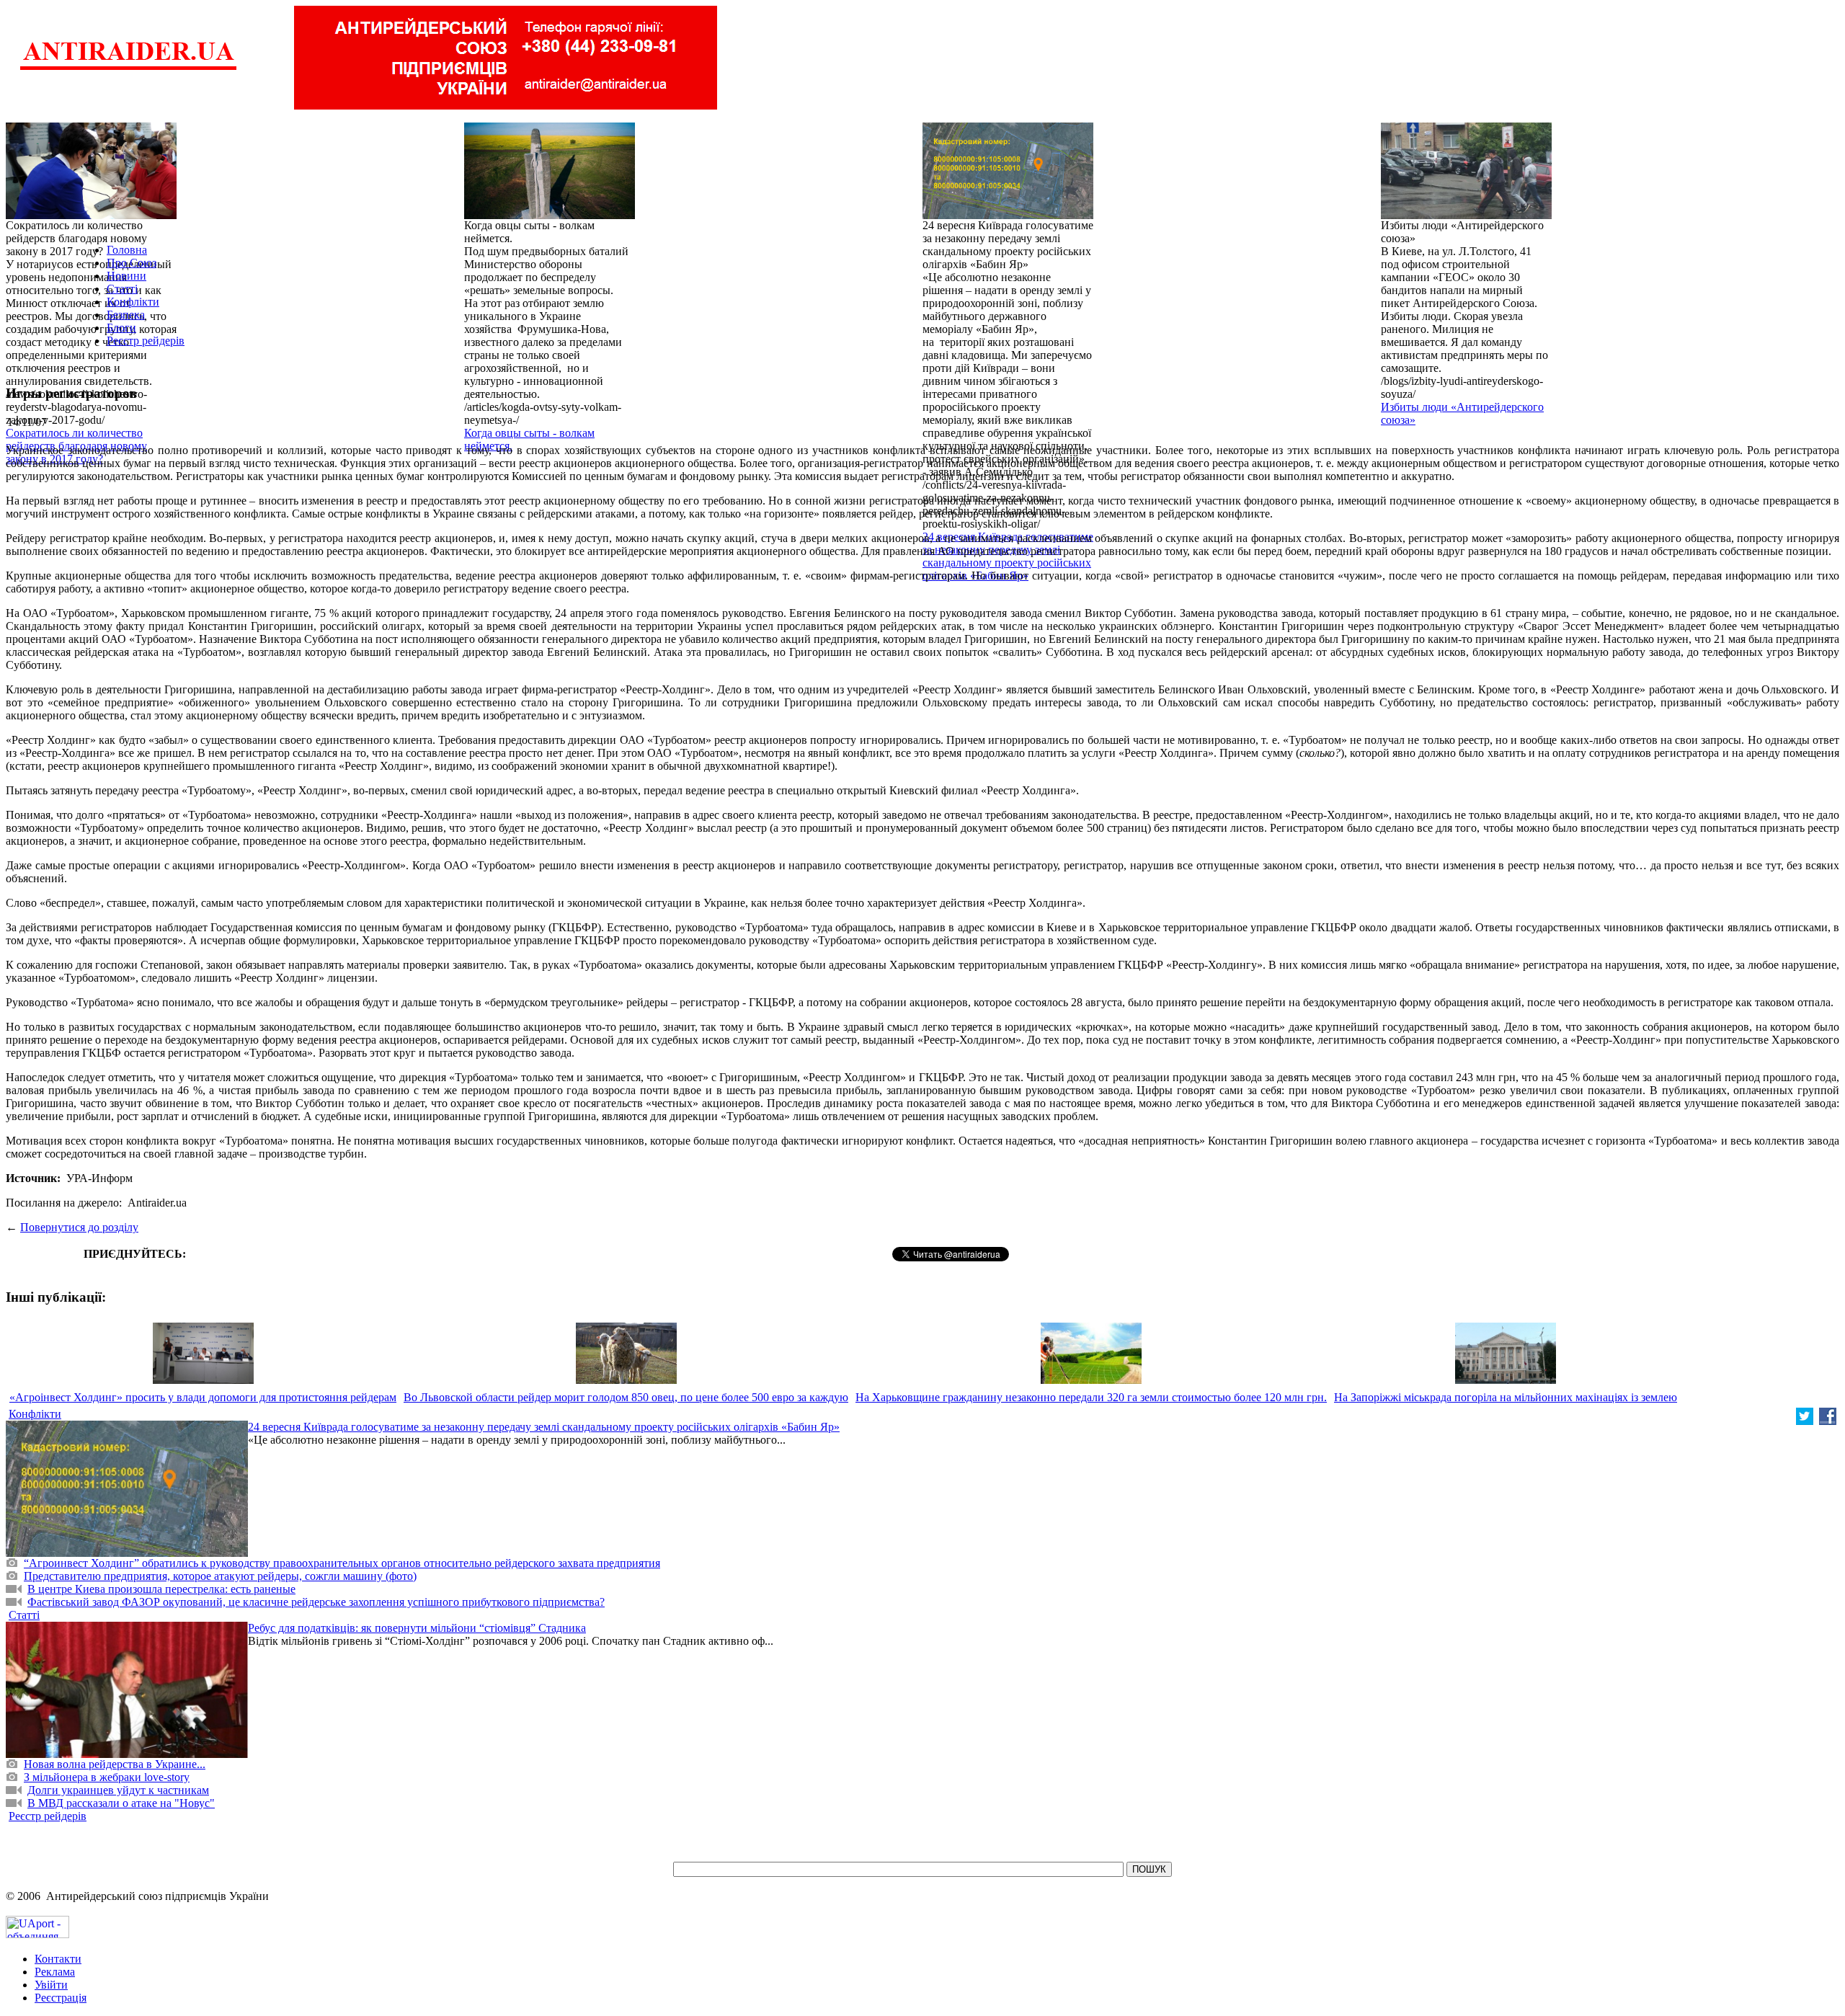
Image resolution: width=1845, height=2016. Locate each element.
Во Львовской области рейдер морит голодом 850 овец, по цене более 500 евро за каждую (626, 1397)
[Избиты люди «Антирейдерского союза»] (1466, 215)
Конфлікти (133, 302)
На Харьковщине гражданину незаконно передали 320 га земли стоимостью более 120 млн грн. (1091, 1397)
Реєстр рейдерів (146, 341)
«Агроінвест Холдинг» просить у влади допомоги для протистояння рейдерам (203, 1397)
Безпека (126, 315)
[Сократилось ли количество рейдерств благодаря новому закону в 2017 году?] (91, 215)
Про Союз (132, 263)
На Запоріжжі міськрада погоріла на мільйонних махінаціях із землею (1506, 1397)
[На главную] (128, 68)
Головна (127, 250)
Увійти (51, 1985)
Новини (126, 276)
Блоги (121, 328)
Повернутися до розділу (79, 1227)
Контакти (58, 1959)
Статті (122, 289)
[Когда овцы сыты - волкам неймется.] (550, 215)
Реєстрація (61, 1998)
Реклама (55, 1972)
